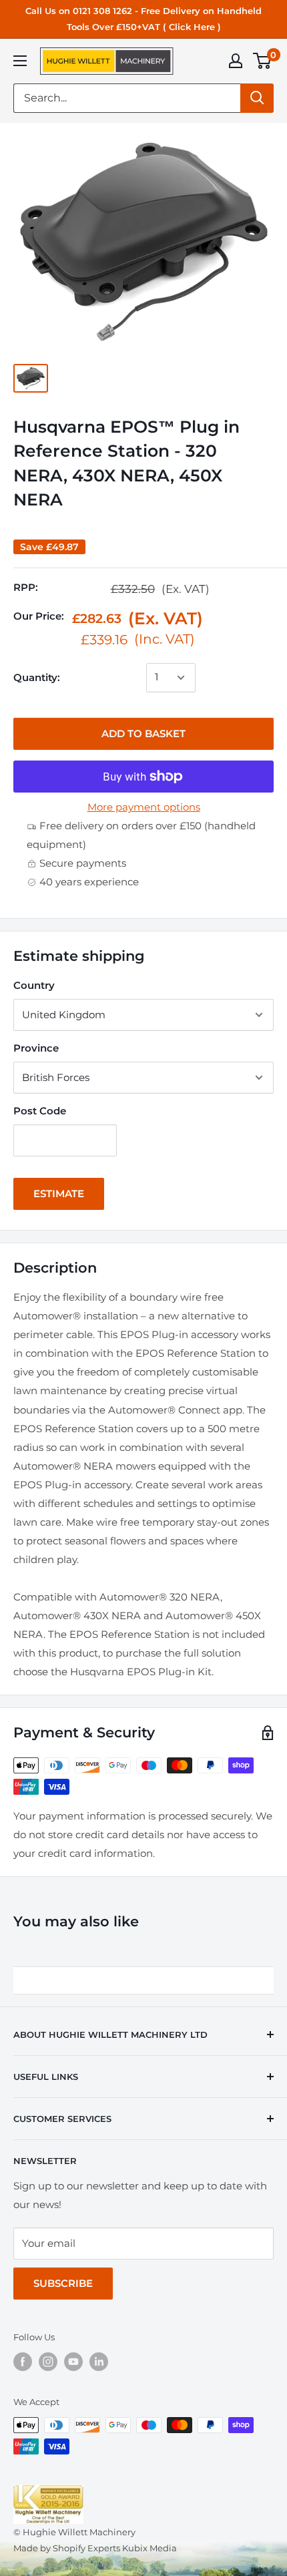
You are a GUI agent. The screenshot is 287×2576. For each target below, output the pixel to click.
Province (36, 1048)
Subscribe (63, 2283)
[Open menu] (20, 61)
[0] (263, 61)
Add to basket (143, 733)
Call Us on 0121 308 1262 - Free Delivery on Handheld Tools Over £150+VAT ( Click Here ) (143, 19)
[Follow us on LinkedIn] (99, 2362)
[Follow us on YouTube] (73, 2362)
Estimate (59, 1194)
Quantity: (37, 677)
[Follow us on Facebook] (23, 2362)
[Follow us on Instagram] (48, 2362)
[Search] (257, 98)
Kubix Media (150, 2548)
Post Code (40, 1111)
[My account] (236, 61)
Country (34, 985)
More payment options (144, 807)
